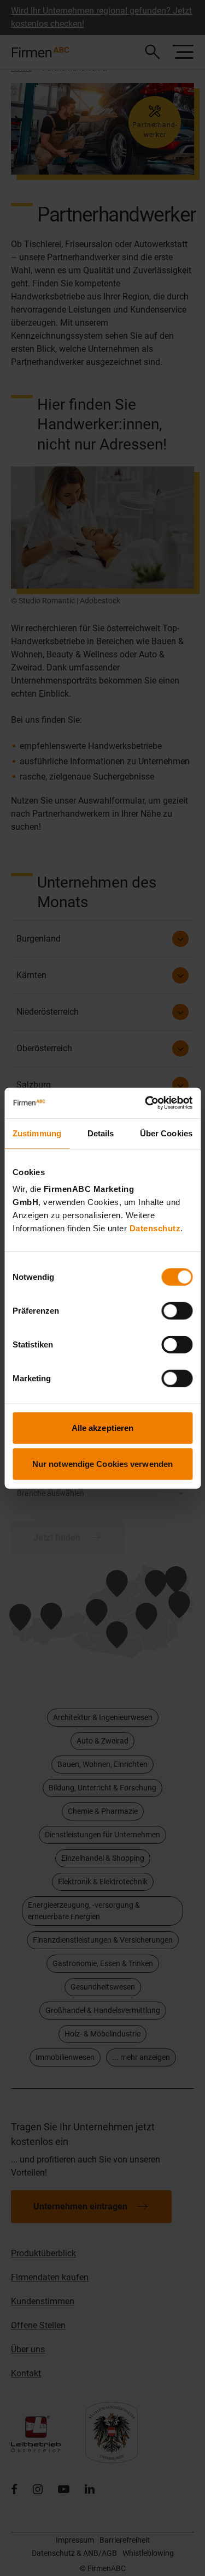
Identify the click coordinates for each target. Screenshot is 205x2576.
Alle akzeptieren (103, 1428)
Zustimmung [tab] (37, 1133)
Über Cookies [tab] (166, 1133)
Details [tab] (101, 1133)
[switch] (177, 1311)
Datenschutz (155, 1228)
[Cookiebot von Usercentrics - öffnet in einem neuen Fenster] (146, 1103)
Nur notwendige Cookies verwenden (102, 1463)
